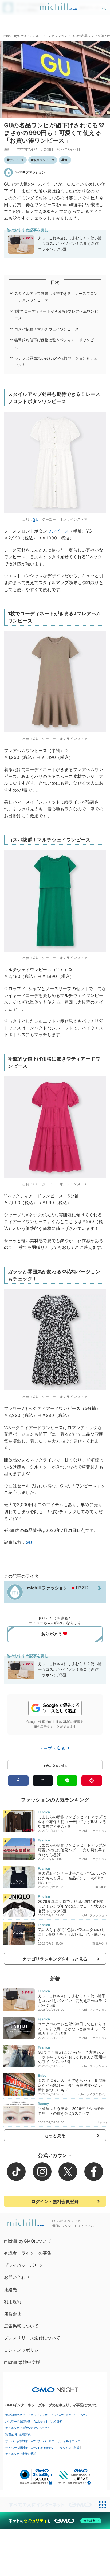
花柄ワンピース (44, 160)
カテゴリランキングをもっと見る (55, 1959)
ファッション (58, 36)
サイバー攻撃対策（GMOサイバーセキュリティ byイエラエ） (44, 2441)
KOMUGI (101, 1887)
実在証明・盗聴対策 (18, 2434)
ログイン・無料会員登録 (55, 2201)
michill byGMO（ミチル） (23, 36)
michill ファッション (30, 172)
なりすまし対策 (70, 2448)
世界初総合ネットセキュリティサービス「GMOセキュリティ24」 (47, 2415)
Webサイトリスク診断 (48, 2422)
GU (66, 160)
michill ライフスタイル (91, 2094)
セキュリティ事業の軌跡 (21, 2454)
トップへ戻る (53, 1748)
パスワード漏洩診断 (18, 2422)
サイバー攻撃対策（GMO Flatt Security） (31, 2448)
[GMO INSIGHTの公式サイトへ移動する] (55, 2387)
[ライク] (104, 5)
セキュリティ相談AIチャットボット (28, 2428)
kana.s (103, 2122)
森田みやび (100, 1943)
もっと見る (55, 2135)
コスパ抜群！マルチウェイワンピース (47, 329)
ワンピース (17, 160)
